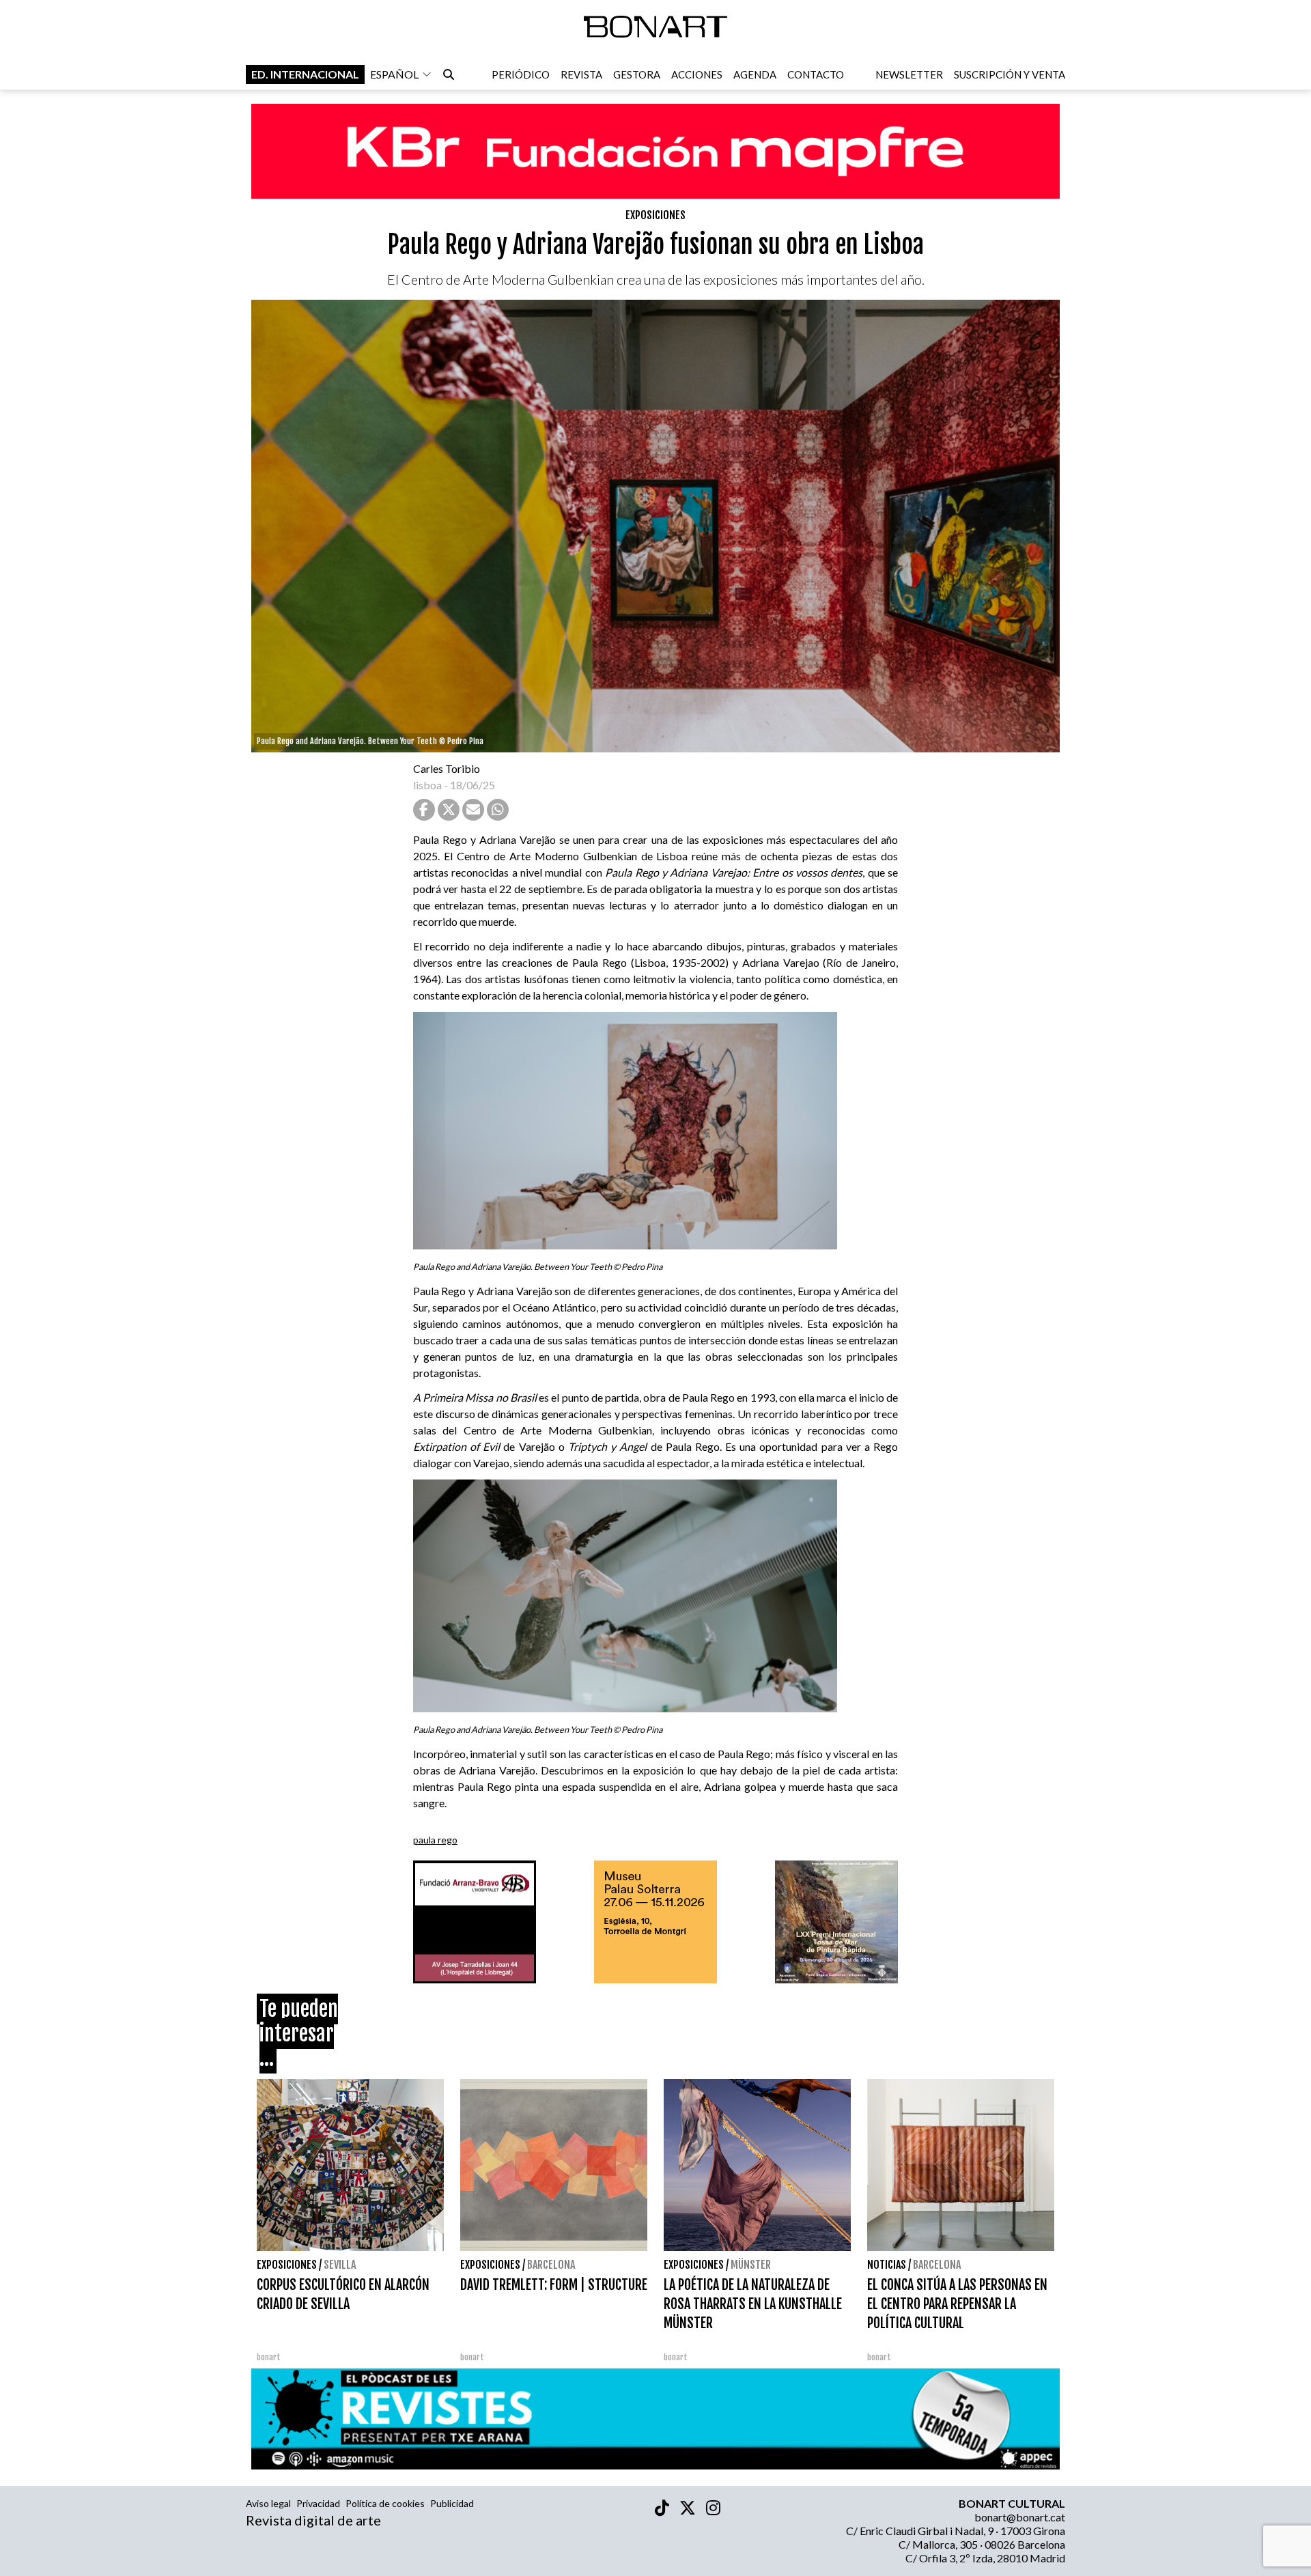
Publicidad (452, 2503)
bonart (269, 2357)
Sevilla (340, 2265)
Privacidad (318, 2503)
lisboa (427, 785)
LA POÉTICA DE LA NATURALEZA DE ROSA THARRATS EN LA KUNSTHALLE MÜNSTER (753, 2304)
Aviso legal (268, 2503)
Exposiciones (655, 215)
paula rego (435, 1840)
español (394, 74)
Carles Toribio (448, 768)
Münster (751, 2265)
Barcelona (551, 2265)
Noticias (887, 2265)
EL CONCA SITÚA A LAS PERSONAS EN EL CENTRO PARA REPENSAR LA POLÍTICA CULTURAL (957, 2304)
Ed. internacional (305, 74)
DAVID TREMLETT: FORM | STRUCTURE (554, 2285)
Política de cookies (385, 2503)
